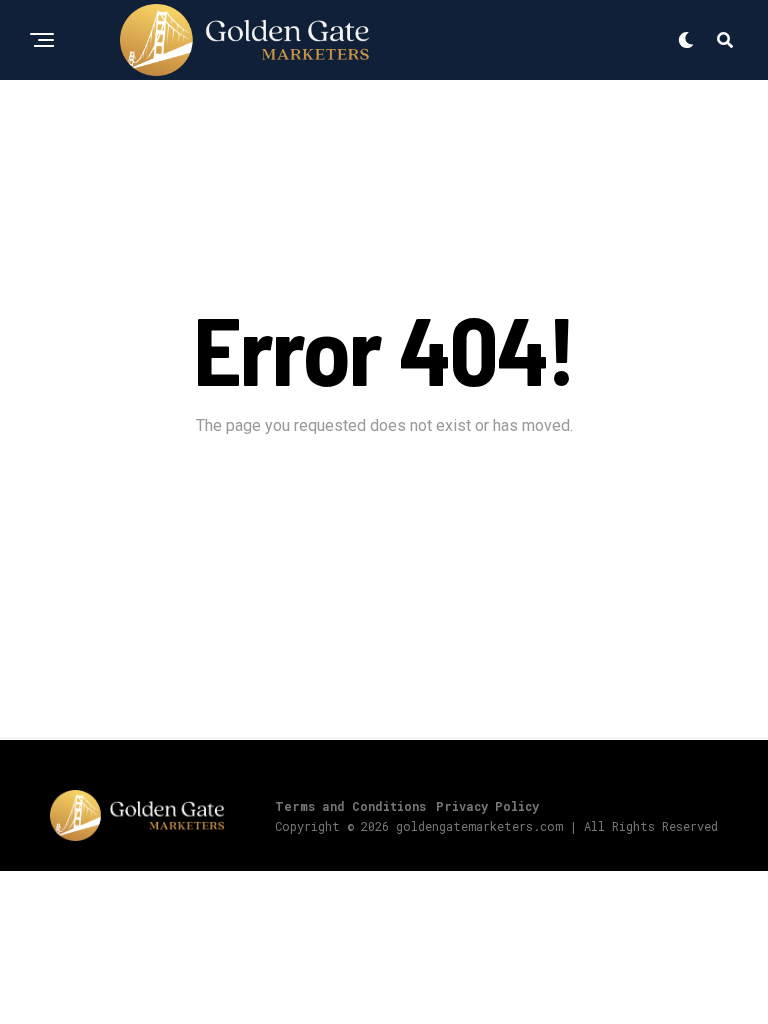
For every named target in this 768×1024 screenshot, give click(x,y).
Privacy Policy (487, 806)
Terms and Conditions (350, 806)
